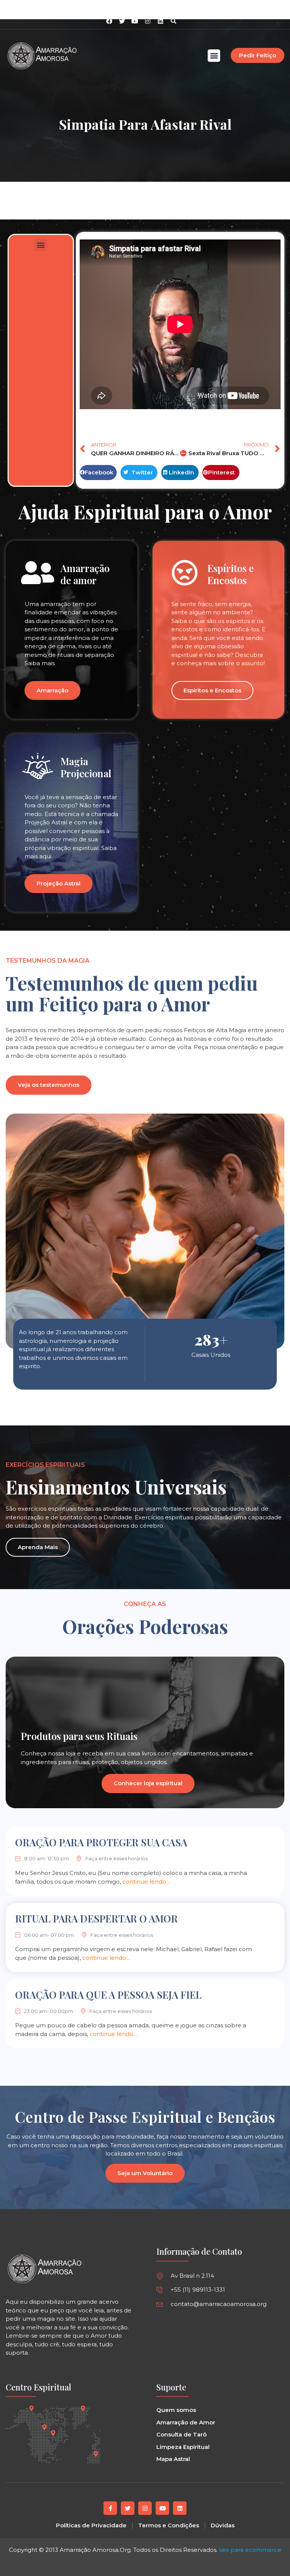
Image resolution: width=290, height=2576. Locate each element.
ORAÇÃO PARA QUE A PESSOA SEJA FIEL (108, 1995)
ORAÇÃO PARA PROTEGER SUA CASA (101, 1842)
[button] (173, 21)
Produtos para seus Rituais (79, 1736)
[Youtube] (162, 2508)
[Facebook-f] (110, 2508)
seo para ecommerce (250, 2550)
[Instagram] (148, 21)
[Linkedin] (160, 21)
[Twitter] (128, 2508)
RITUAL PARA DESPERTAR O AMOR (96, 1919)
